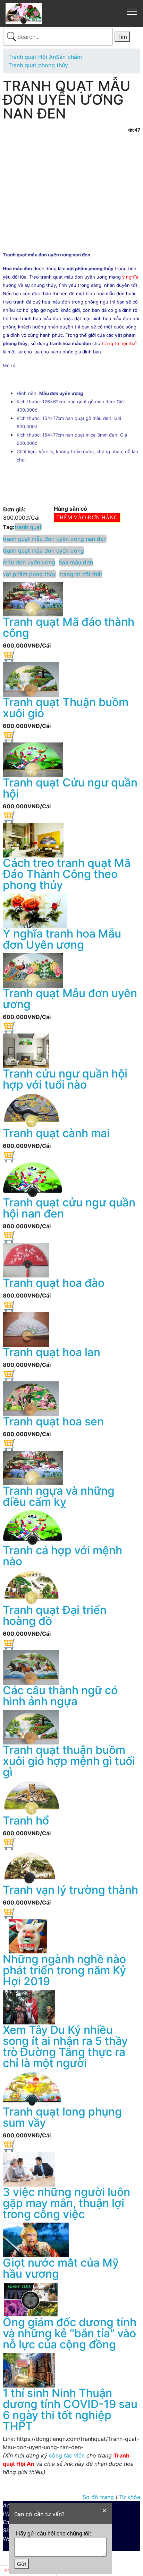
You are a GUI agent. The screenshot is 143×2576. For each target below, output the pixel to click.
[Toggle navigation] (132, 11)
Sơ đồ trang (99, 2497)
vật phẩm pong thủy (29, 574)
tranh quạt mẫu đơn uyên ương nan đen (55, 539)
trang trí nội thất (81, 574)
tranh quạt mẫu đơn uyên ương (43, 551)
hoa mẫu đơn (76, 562)
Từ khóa (130, 2497)
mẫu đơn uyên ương (29, 562)
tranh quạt (28, 527)
